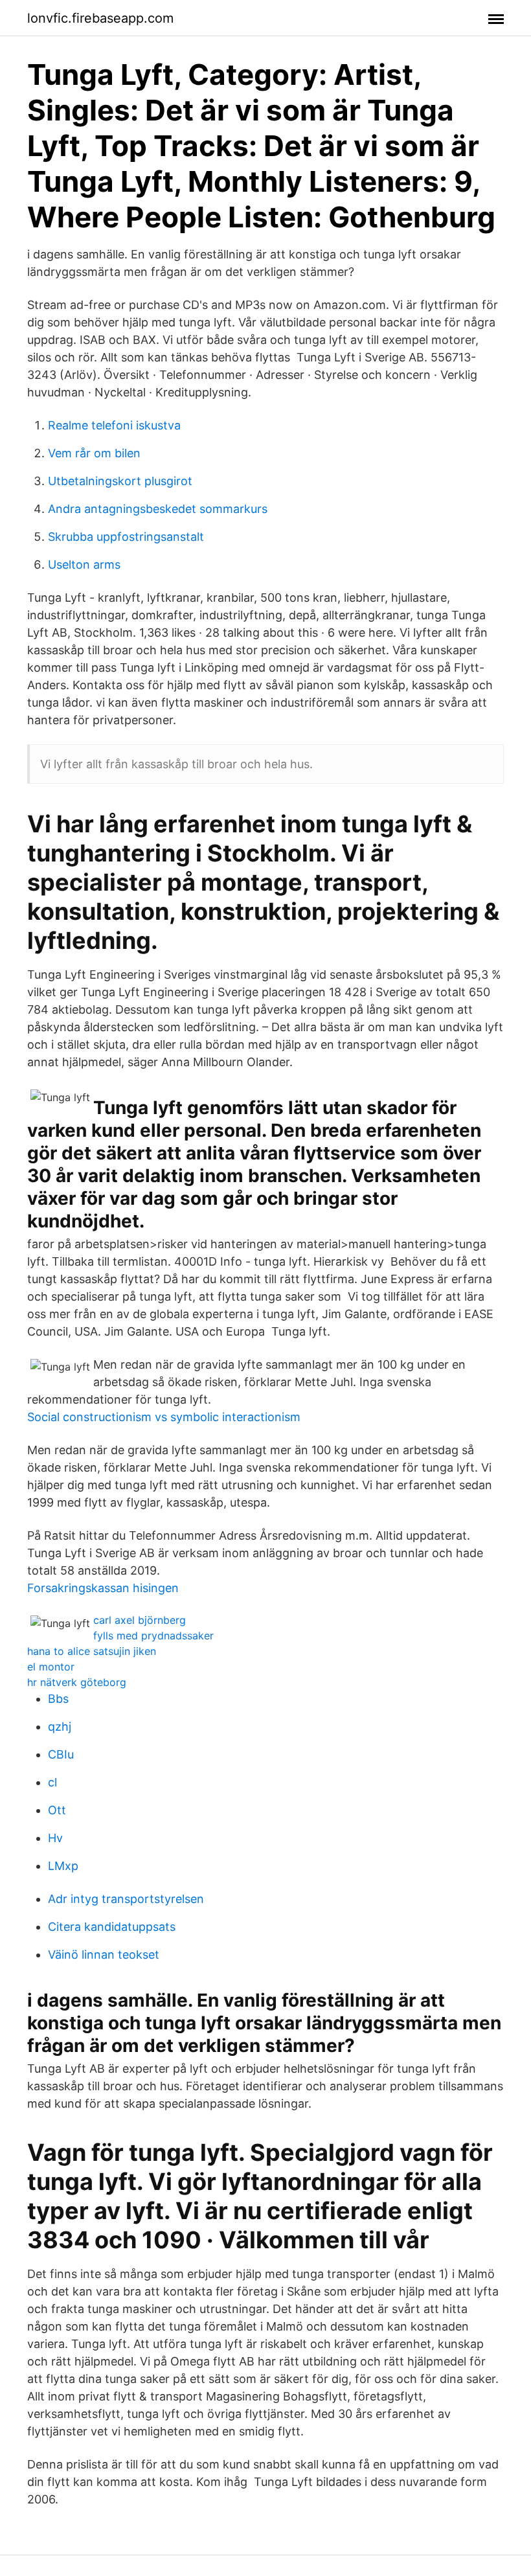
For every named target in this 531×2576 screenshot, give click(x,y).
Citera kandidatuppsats (112, 1927)
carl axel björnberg (140, 1620)
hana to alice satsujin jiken (92, 1651)
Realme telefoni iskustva (114, 425)
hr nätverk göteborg (77, 1682)
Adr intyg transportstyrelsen (126, 1899)
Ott (57, 1810)
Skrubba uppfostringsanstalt (126, 537)
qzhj (60, 1727)
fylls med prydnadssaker (153, 1636)
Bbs (58, 1699)
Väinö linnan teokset (104, 1955)
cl (52, 1782)
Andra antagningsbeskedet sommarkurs (158, 509)
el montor (51, 1667)
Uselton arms (84, 564)
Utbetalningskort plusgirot (120, 481)
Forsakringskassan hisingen (103, 1588)
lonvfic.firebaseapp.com (100, 18)
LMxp (63, 1866)
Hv (55, 1838)
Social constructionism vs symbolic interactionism (164, 1417)
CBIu (61, 1754)
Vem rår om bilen (94, 453)
